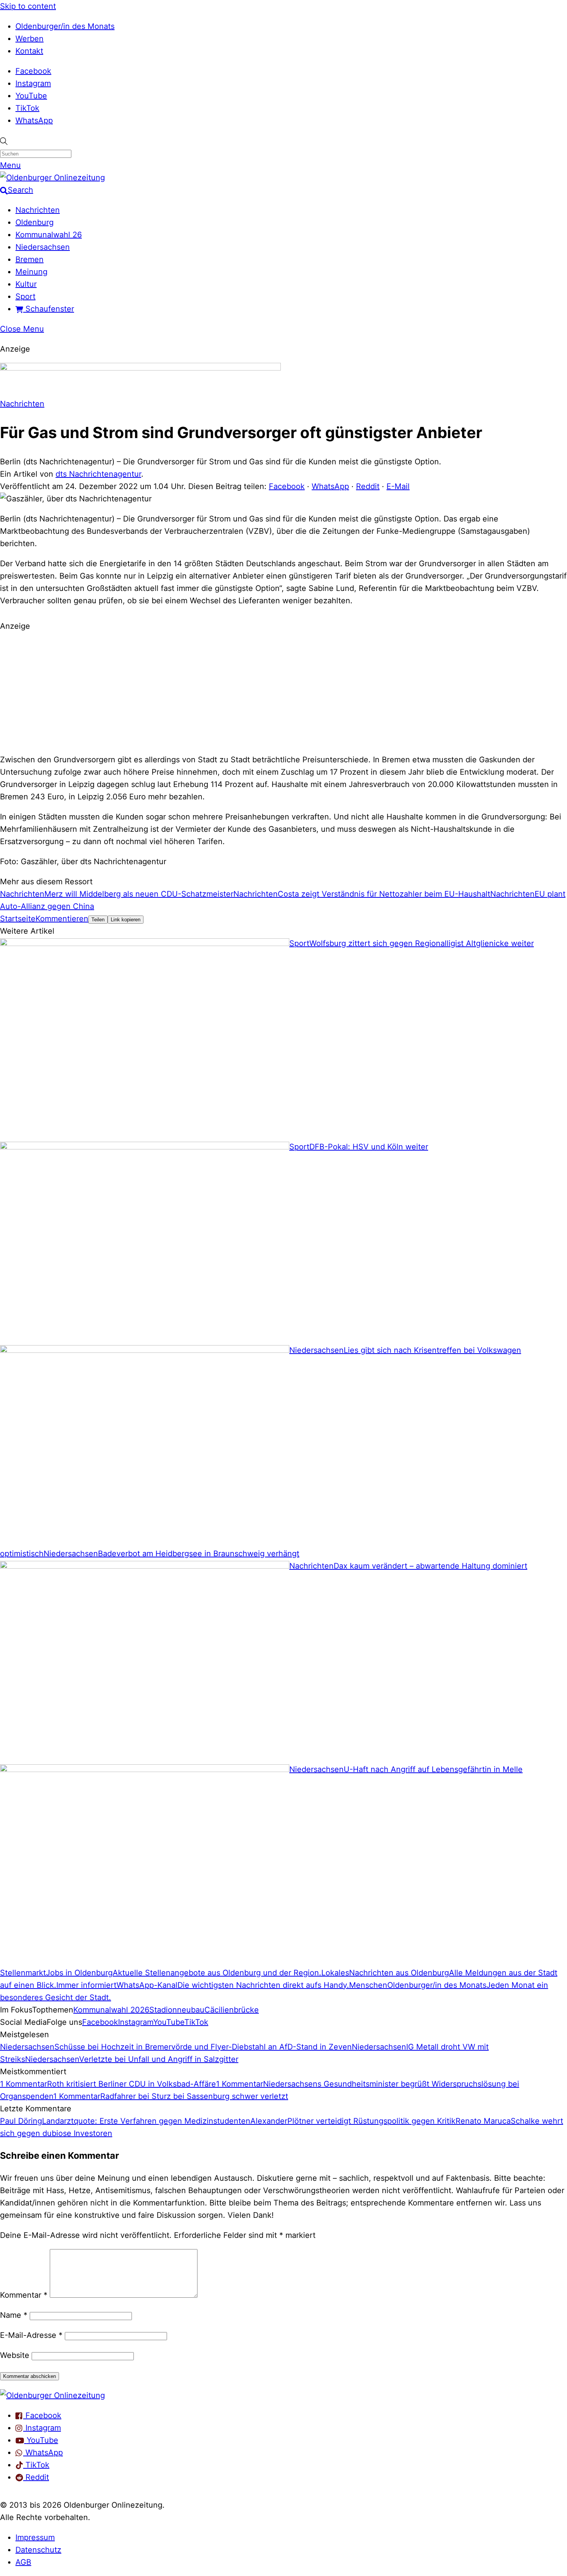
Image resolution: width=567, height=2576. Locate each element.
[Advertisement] (283, 692)
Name (14, 2315)
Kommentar (24, 2295)
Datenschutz (38, 2550)
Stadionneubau (177, 2010)
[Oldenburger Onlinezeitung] (52, 2395)
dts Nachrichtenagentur (98, 474)
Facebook (33, 71)
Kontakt (29, 51)
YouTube (31, 96)
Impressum (35, 2537)
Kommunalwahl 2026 (111, 2010)
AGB (23, 2562)
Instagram (33, 83)
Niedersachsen (43, 247)
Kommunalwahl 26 (49, 235)
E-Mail (398, 486)
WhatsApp (34, 120)
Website (15, 2355)
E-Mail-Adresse (31, 2335)
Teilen (98, 920)
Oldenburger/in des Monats (65, 26)
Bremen (30, 259)
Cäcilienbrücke (232, 2010)
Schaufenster (49, 309)
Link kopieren (126, 920)
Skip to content (28, 6)
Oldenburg (35, 222)
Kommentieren (62, 919)
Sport (25, 296)
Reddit (368, 486)
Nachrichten (38, 210)
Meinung (31, 272)
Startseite (18, 919)
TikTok (27, 108)
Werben (30, 39)
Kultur (26, 284)
